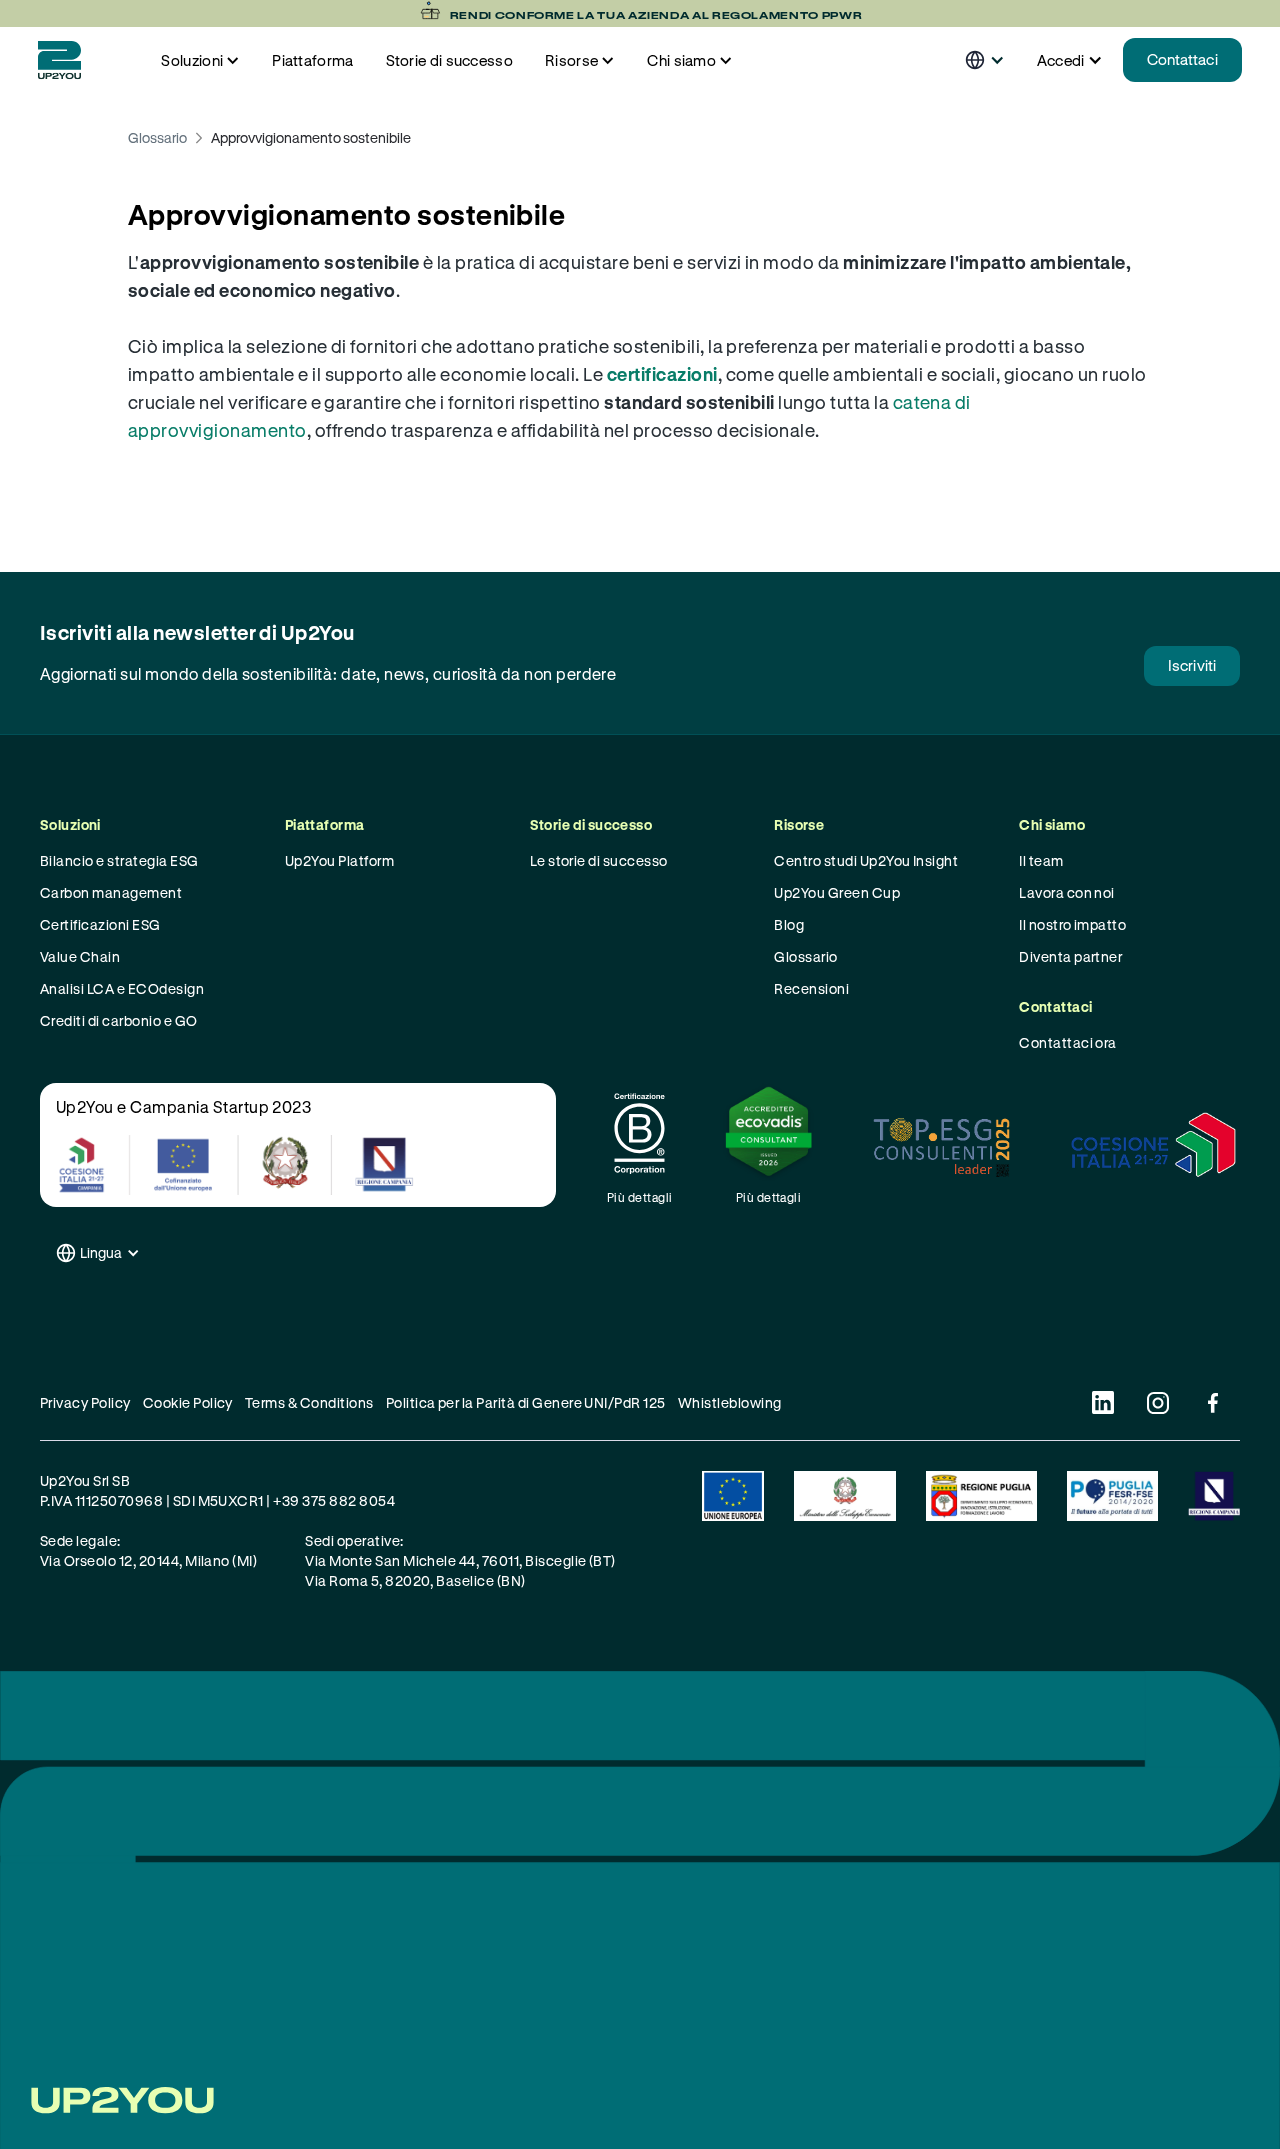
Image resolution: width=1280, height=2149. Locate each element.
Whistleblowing (730, 1402)
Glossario (157, 137)
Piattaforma (312, 60)
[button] (200, 60)
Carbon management (111, 892)
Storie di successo (449, 60)
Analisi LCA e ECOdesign (122, 988)
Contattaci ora (1068, 1042)
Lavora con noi (1067, 892)
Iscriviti (1192, 665)
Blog (789, 924)
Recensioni (811, 988)
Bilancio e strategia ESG (119, 860)
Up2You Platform (339, 860)
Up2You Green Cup (837, 892)
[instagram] (1157, 1402)
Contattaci (1182, 59)
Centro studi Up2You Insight (866, 860)
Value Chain (80, 956)
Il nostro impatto (1072, 924)
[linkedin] (1102, 1402)
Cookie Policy (188, 1402)
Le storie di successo (599, 860)
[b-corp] (639, 1133)
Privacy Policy (85, 1402)
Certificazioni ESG (100, 924)
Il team (1041, 860)
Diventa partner (1070, 956)
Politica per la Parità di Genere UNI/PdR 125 (526, 1402)
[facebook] (1212, 1402)
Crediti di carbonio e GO (119, 1020)
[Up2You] (59, 60)
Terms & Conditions (309, 1402)
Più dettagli (640, 1197)
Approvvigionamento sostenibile (311, 137)
